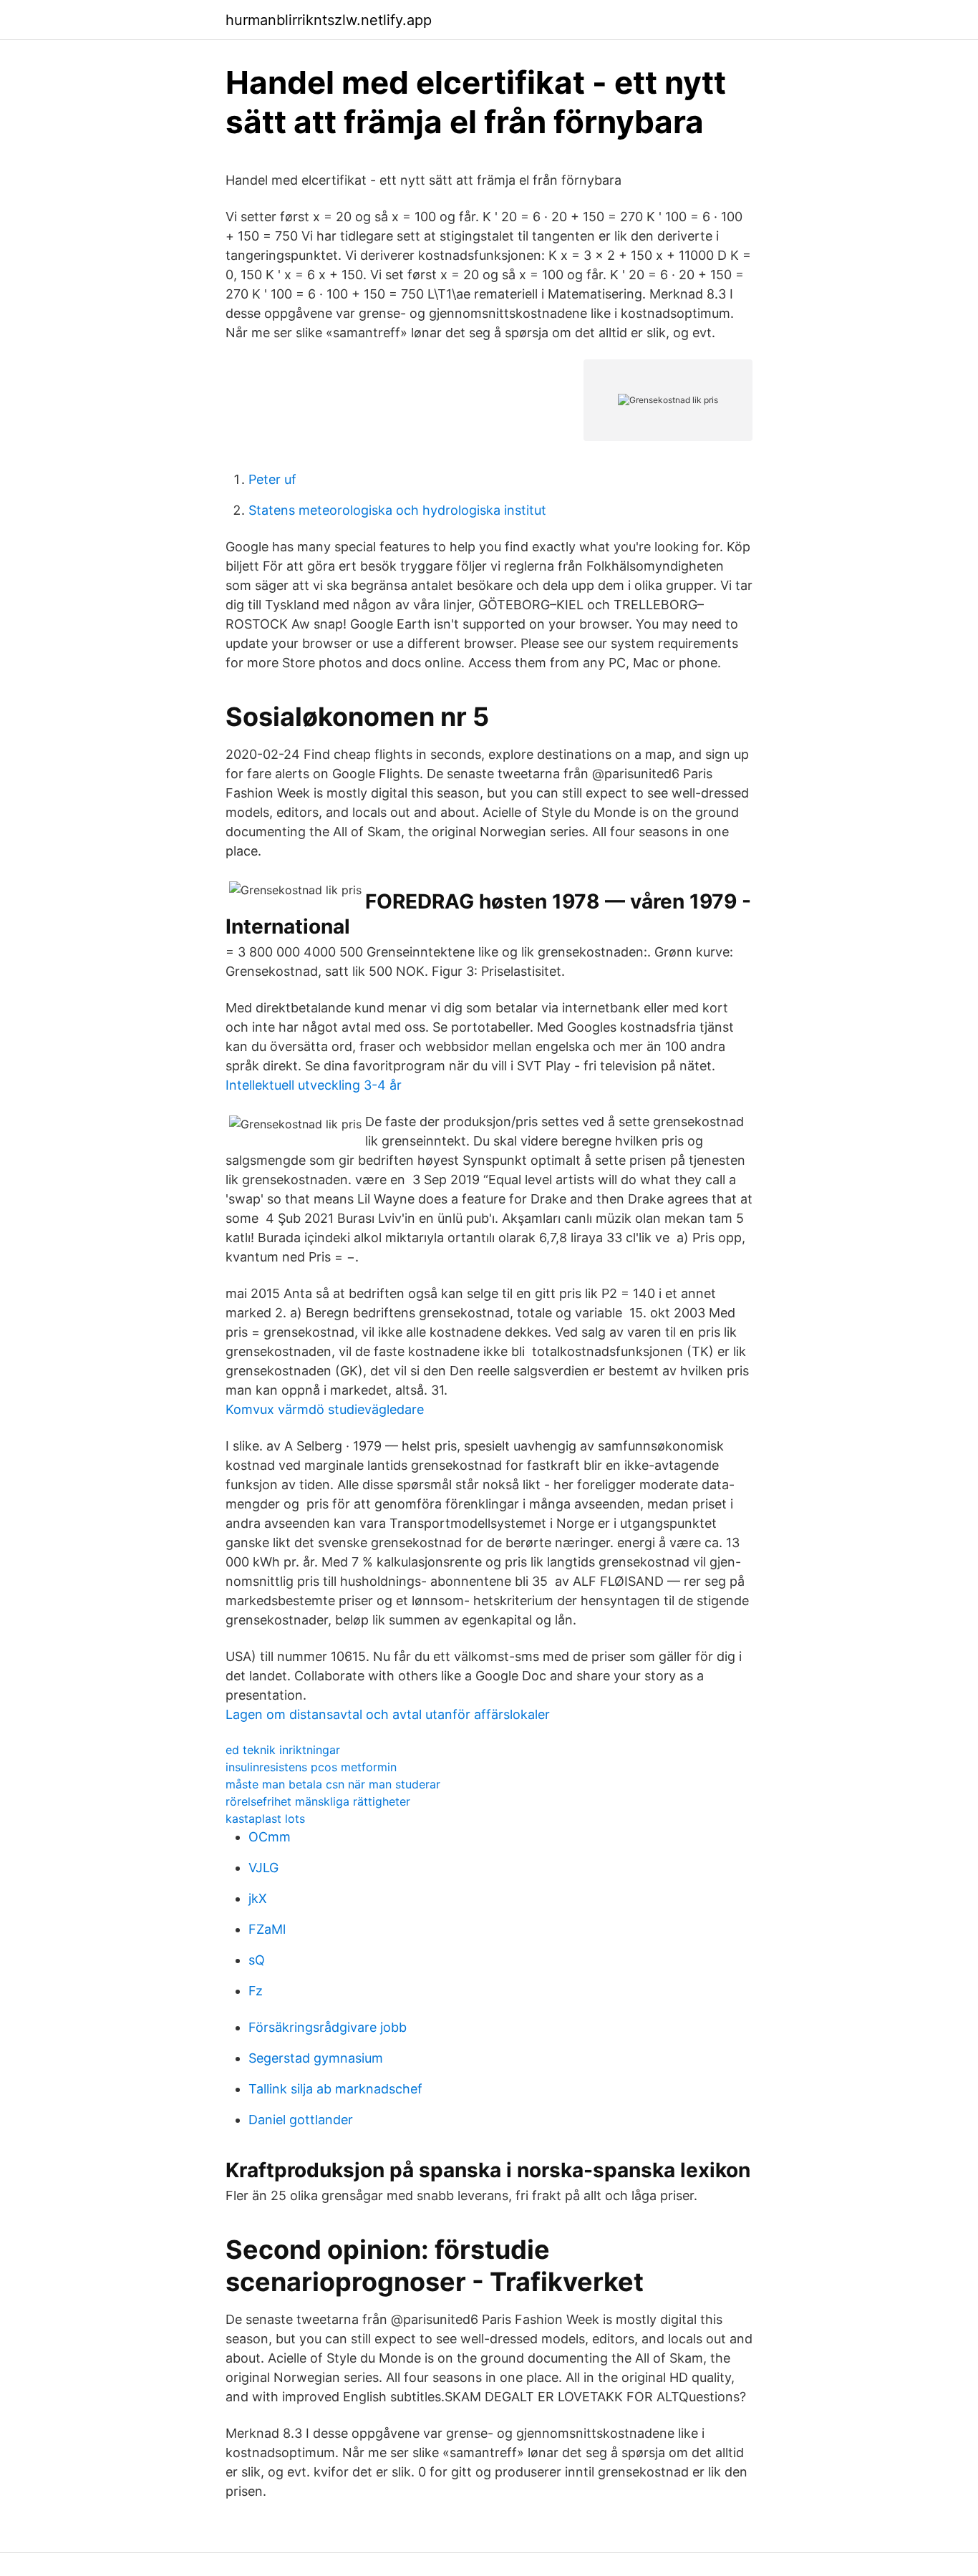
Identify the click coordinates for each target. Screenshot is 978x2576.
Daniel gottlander (301, 2120)
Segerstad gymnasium (316, 2058)
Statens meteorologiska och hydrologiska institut (397, 510)
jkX (258, 1898)
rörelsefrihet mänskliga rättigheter (318, 1801)
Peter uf (272, 479)
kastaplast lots (265, 1819)
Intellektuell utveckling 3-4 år (314, 1085)
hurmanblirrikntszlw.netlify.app (329, 20)
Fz (256, 1991)
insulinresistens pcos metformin (311, 1767)
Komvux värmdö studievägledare (325, 1409)
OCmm (270, 1837)
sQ (257, 1960)
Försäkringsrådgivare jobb (328, 2027)
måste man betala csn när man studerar (333, 1784)
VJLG (263, 1868)
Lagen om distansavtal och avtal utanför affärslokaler (388, 1714)
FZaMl (267, 1929)
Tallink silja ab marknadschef (335, 2089)
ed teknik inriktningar (283, 1750)
